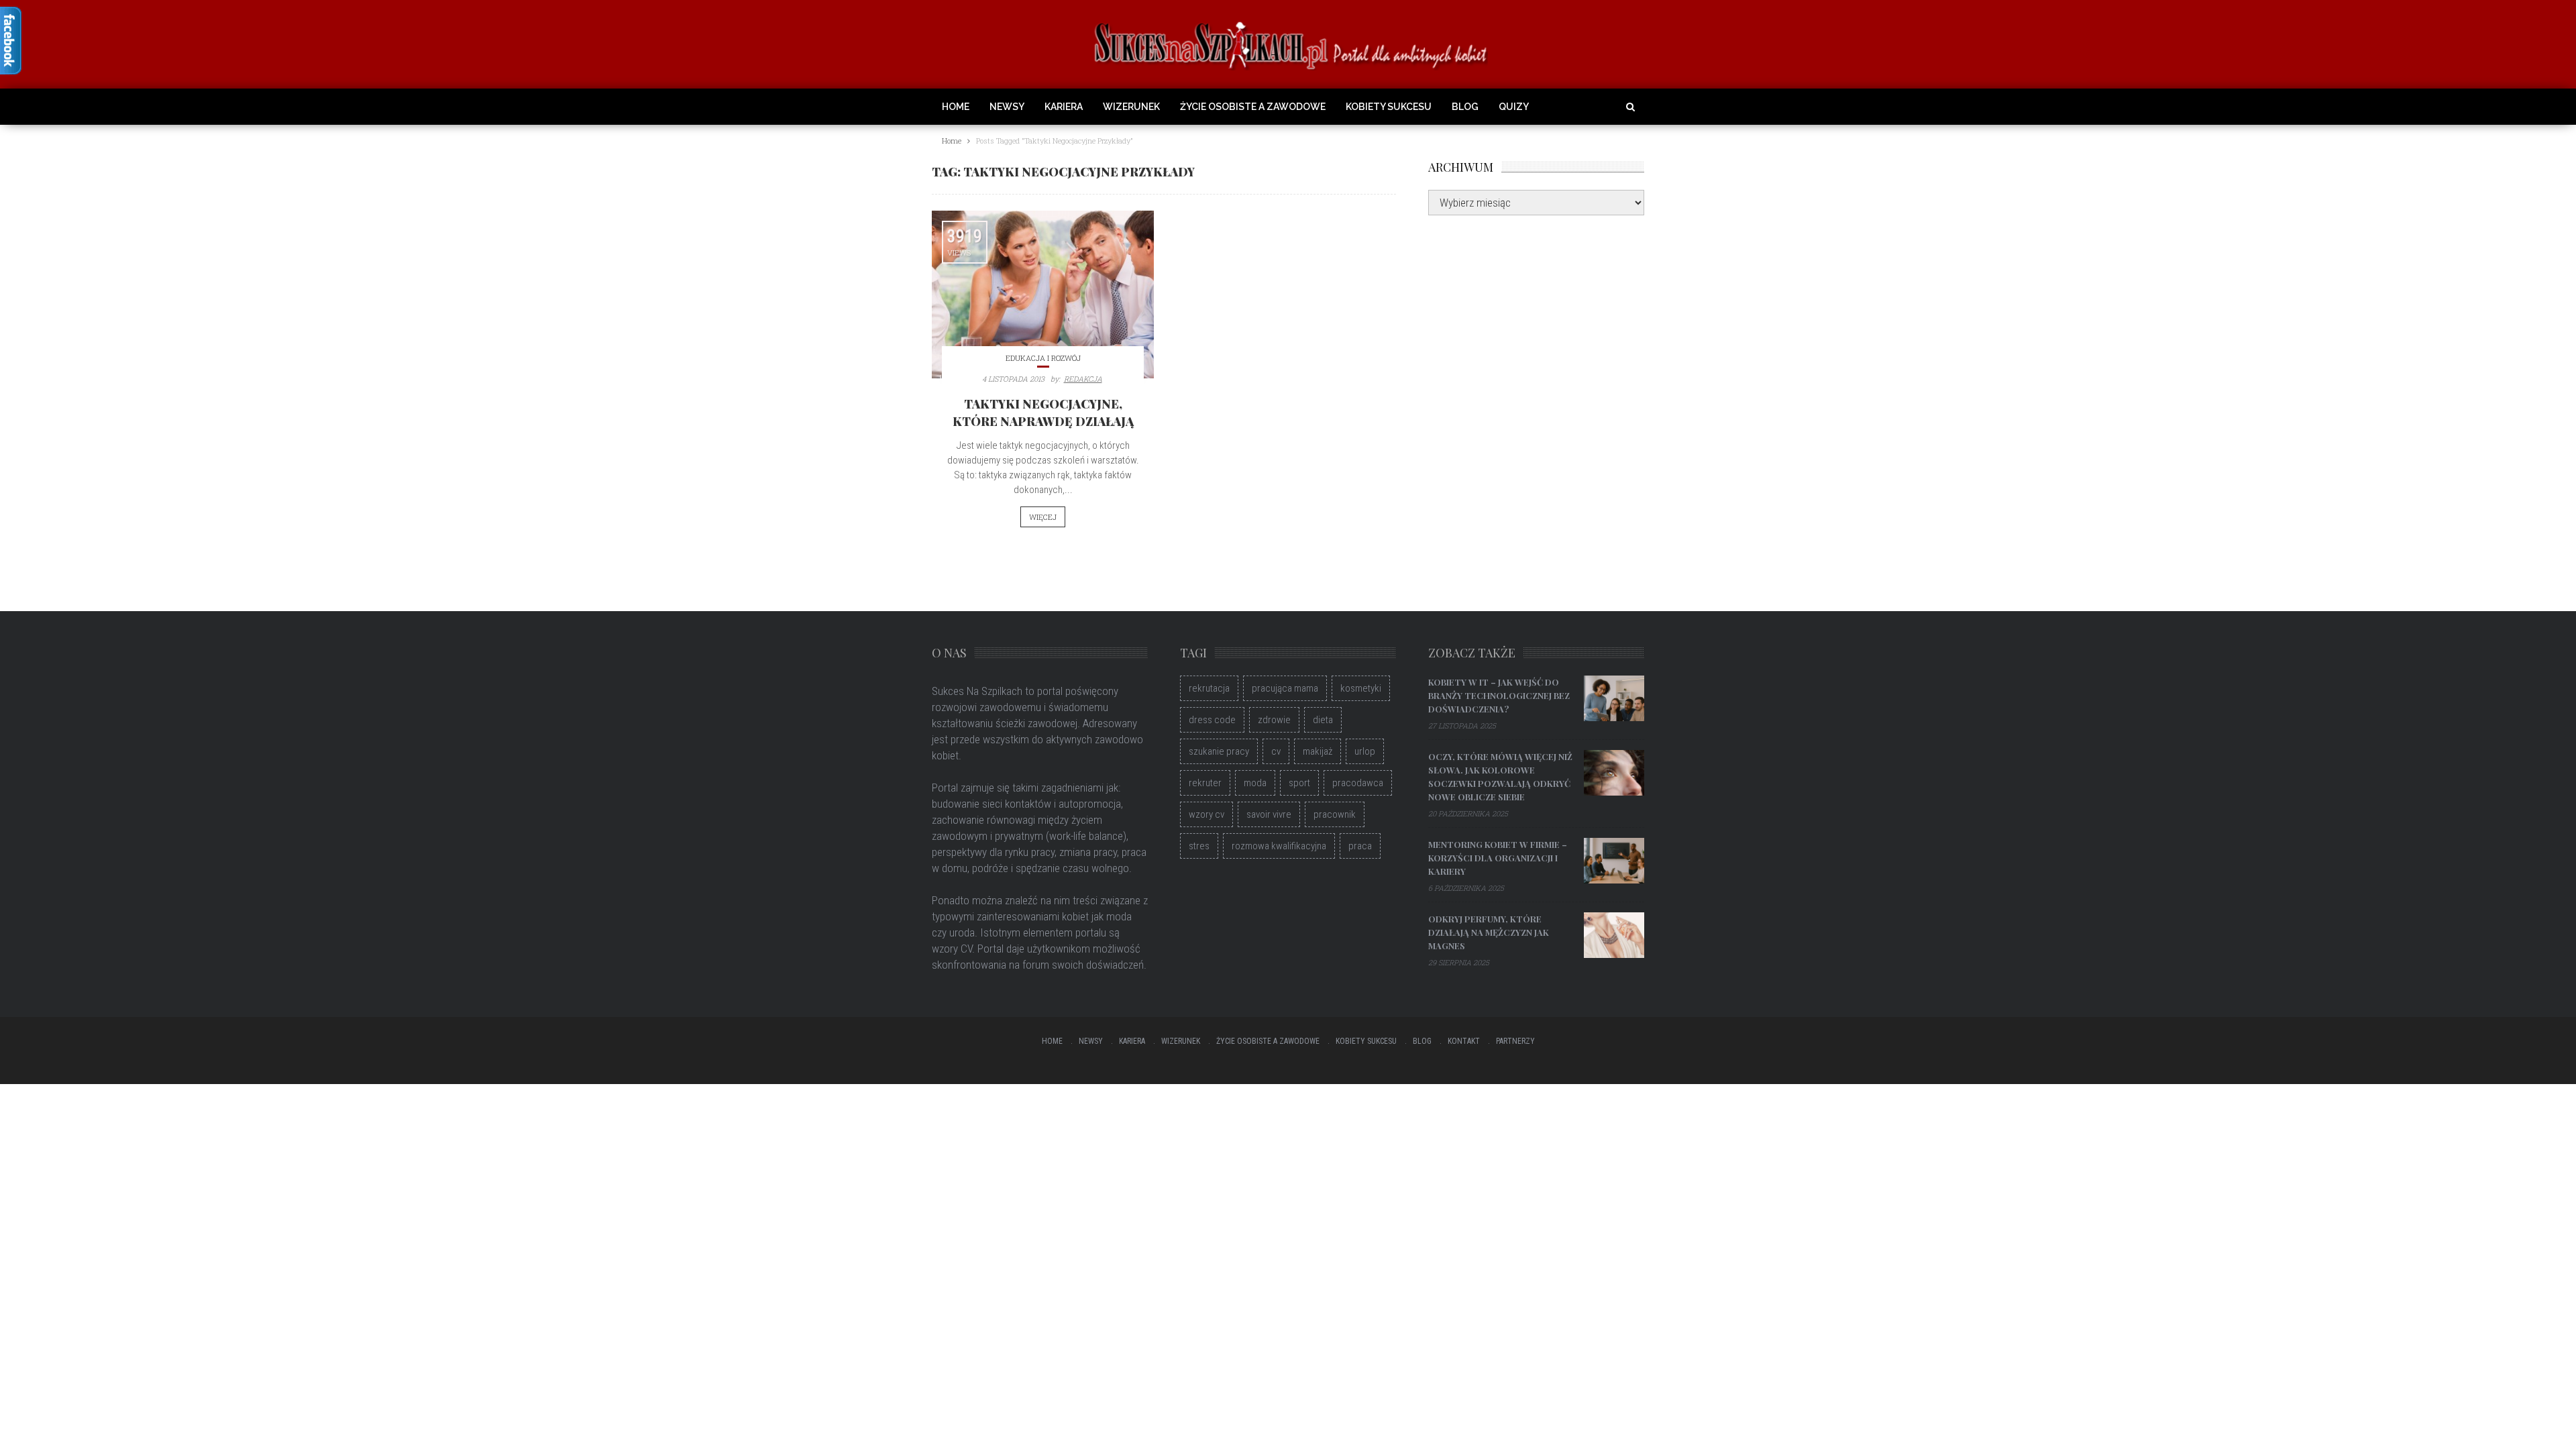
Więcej (1043, 517)
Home (956, 107)
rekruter (1205, 783)
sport (1299, 783)
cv (1276, 751)
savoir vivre (1269, 814)
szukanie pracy (1219, 751)
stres (1199, 846)
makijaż (1318, 751)
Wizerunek (1131, 107)
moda (1255, 783)
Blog (1465, 107)
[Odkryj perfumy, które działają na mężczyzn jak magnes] (1614, 935)
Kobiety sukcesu (1389, 107)
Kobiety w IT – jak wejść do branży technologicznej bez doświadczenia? (1499, 695)
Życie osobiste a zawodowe (1253, 107)
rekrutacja (1209, 688)
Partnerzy (1515, 1041)
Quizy (1514, 107)
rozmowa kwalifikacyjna (1279, 846)
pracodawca (1358, 783)
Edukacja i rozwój (1043, 358)
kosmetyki (1361, 688)
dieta (1323, 720)
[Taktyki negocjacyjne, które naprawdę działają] (1043, 294)
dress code (1212, 720)
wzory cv (1206, 814)
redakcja (1083, 379)
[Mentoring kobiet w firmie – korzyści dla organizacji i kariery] (1614, 861)
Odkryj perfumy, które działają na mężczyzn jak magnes (1489, 932)
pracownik (1335, 814)
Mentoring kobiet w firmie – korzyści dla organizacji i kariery (1498, 858)
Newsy (1007, 107)
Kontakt (1464, 1041)
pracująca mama (1285, 688)
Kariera (1064, 107)
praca (1360, 846)
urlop (1365, 751)
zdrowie (1274, 720)
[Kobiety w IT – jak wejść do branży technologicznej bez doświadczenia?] (1614, 698)
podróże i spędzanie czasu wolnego (1051, 868)
